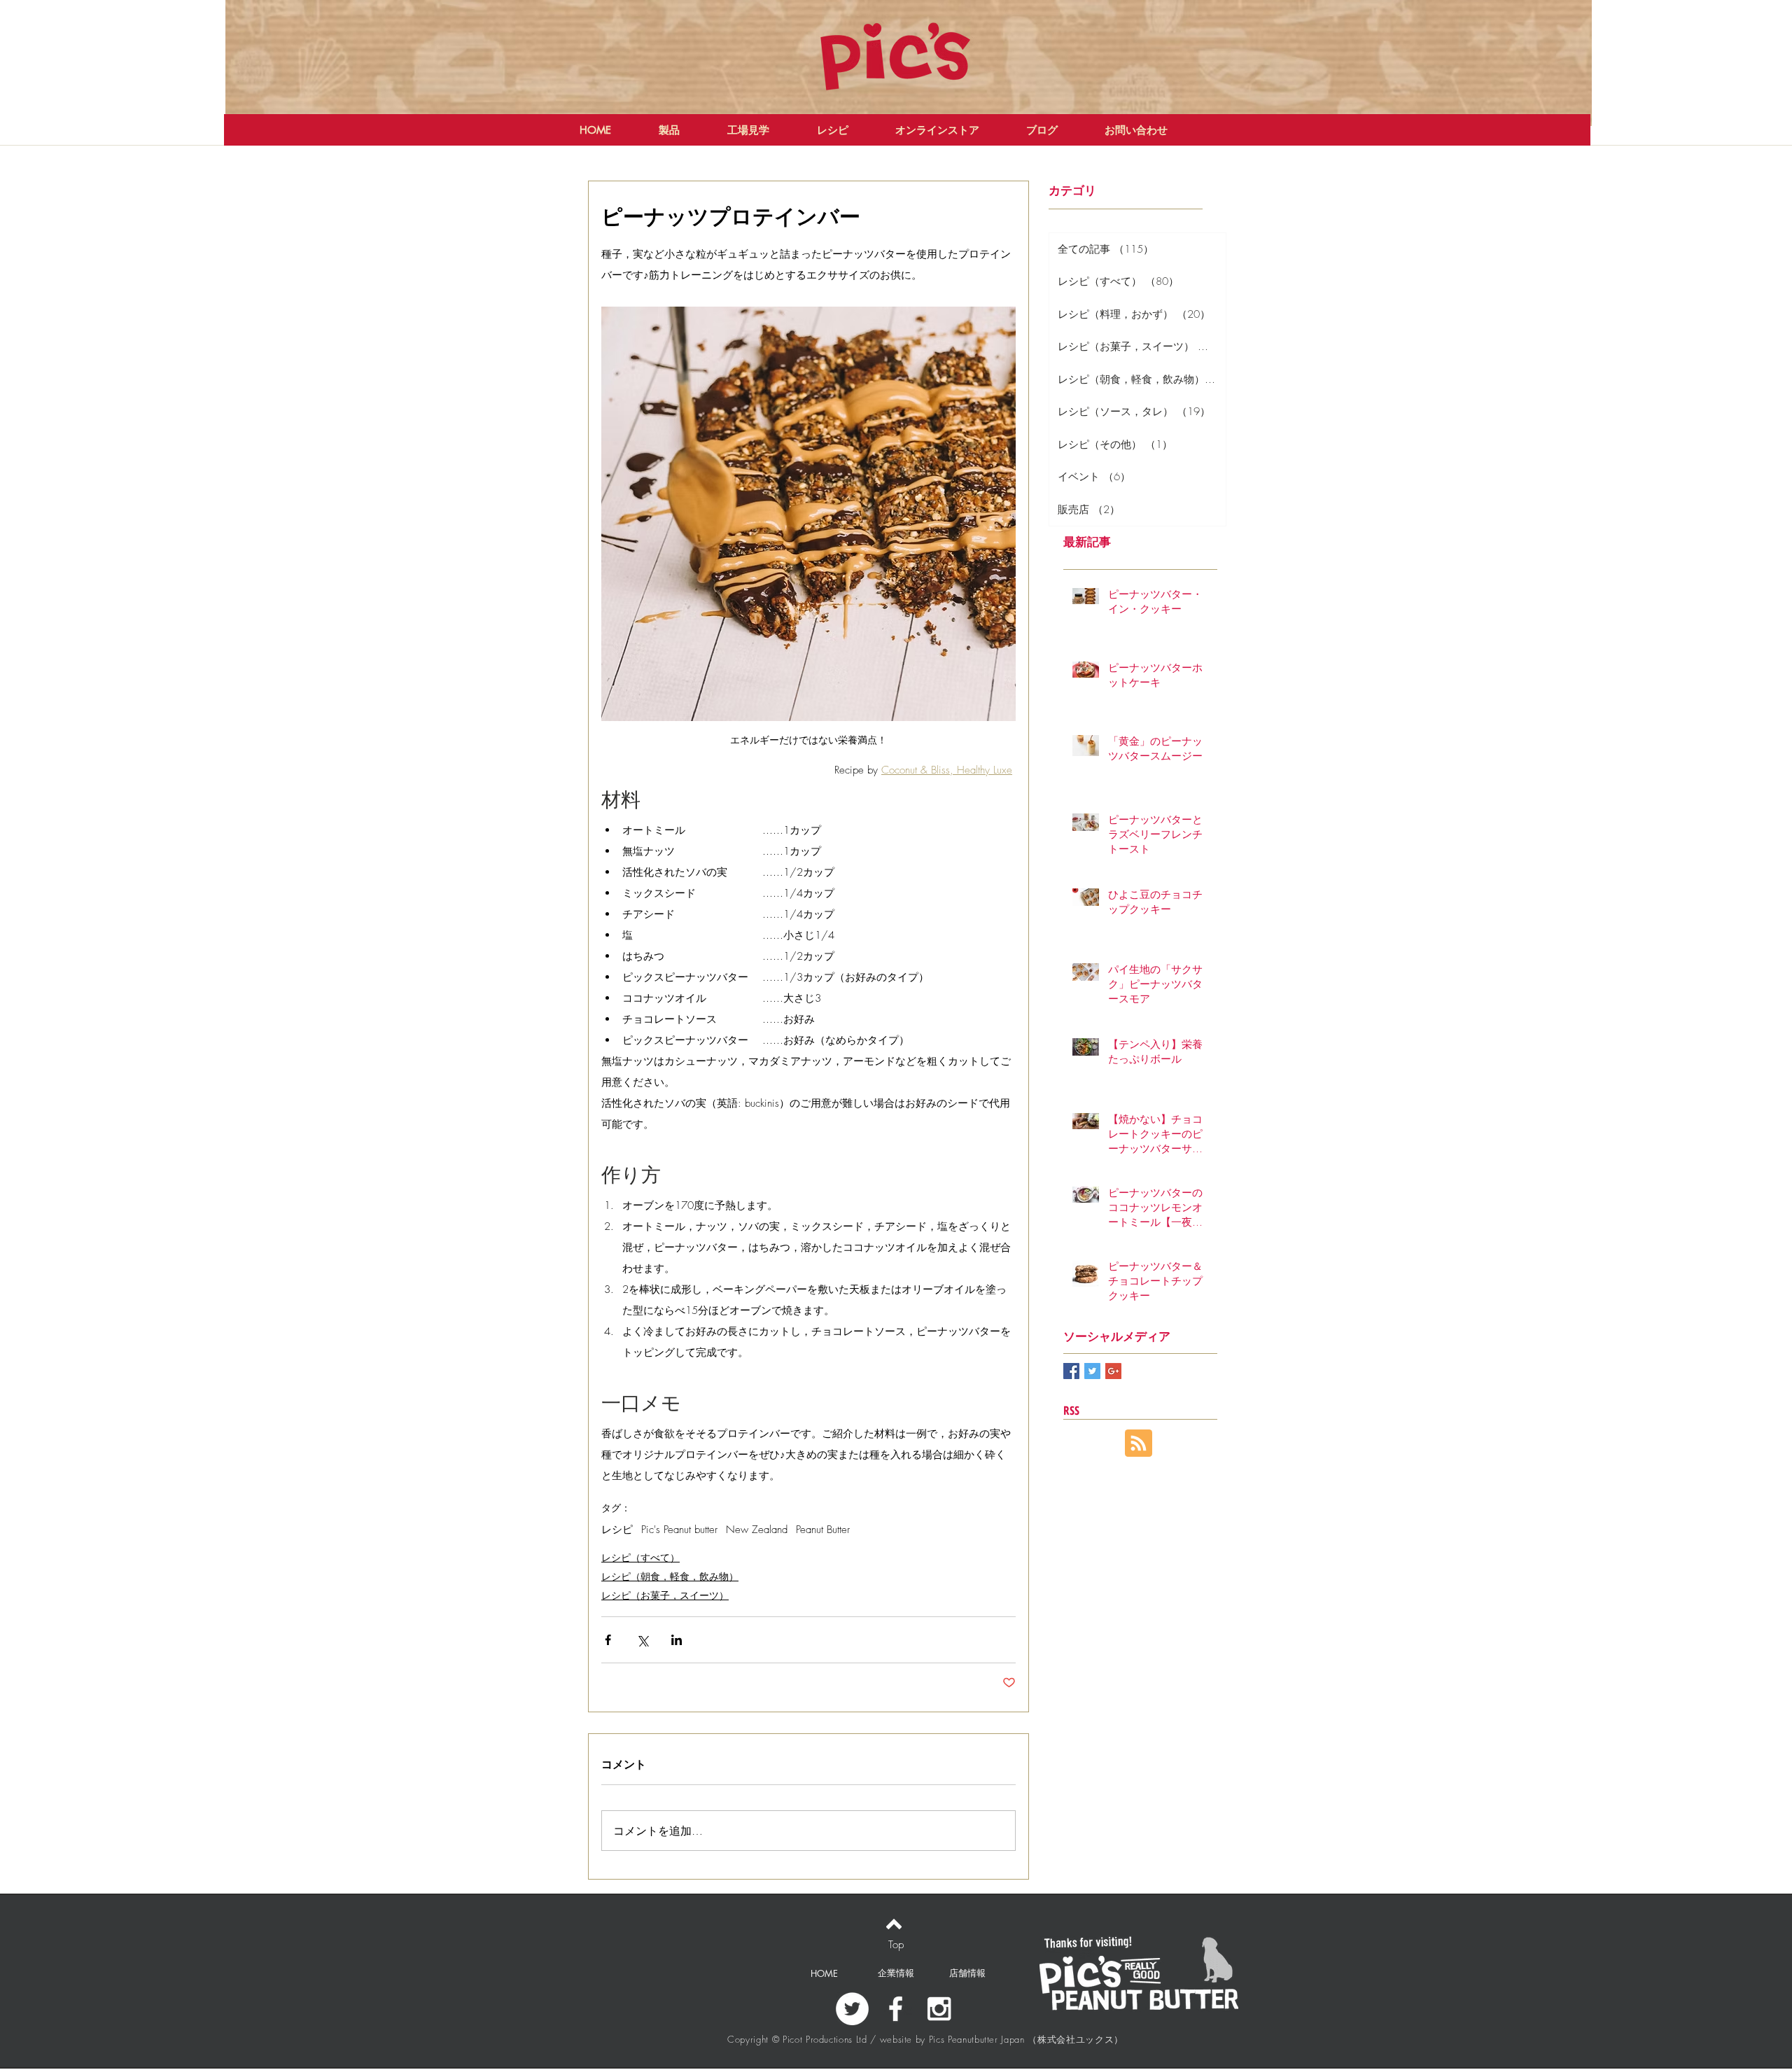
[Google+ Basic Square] (1113, 1371)
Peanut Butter (823, 1530)
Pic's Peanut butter (679, 1530)
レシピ (617, 1530)
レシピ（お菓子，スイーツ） (665, 1595)
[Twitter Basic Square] (1092, 1371)
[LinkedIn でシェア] (677, 1640)
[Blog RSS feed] (1139, 1444)
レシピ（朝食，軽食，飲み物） (670, 1576)
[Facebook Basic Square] (1071, 1371)
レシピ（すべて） (640, 1557)
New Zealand (757, 1530)
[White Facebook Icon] (896, 2009)
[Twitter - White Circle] (852, 2009)
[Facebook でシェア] (608, 1640)
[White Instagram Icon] (939, 2009)
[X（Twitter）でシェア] (642, 1640)
